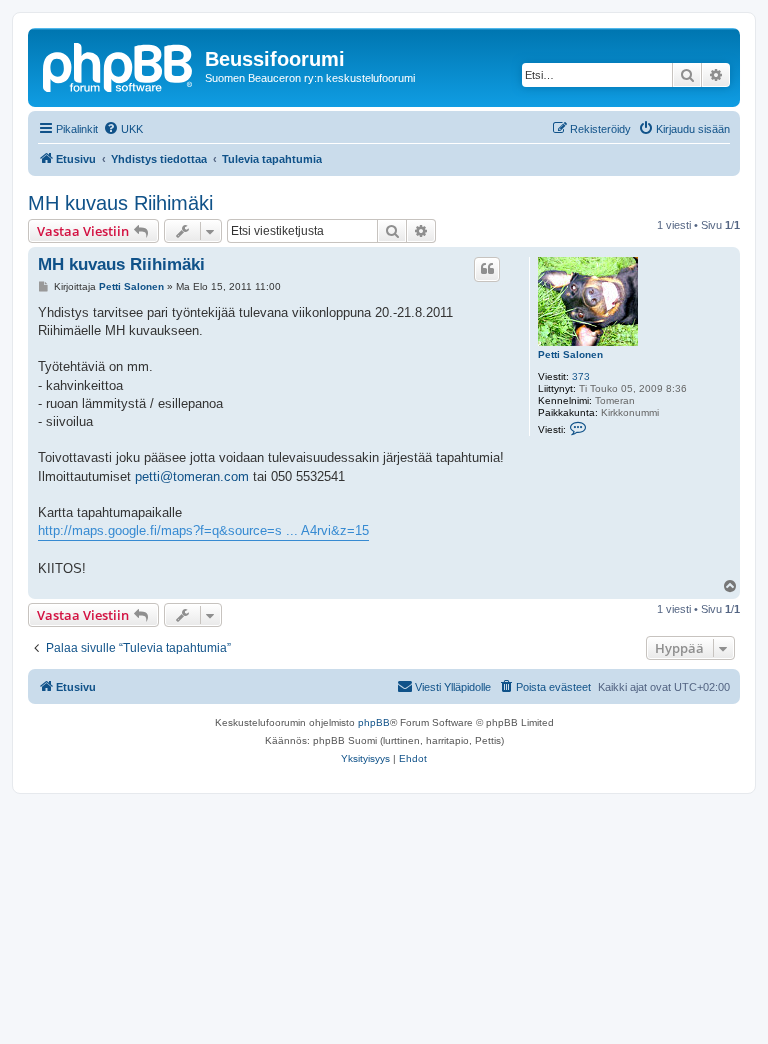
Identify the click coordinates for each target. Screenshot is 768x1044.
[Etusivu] (119, 65)
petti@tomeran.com (192, 476)
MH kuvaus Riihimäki (120, 203)
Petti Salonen (570, 354)
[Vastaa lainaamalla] (487, 269)
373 (581, 376)
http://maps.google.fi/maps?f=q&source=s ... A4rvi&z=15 (203, 530)
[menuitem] (123, 129)
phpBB (374, 722)
